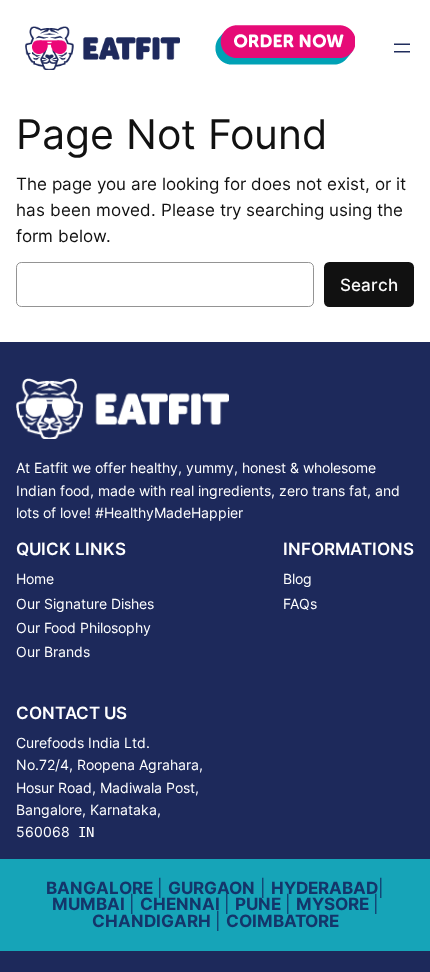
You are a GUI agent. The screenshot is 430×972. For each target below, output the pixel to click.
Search (369, 285)
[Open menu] (402, 48)
